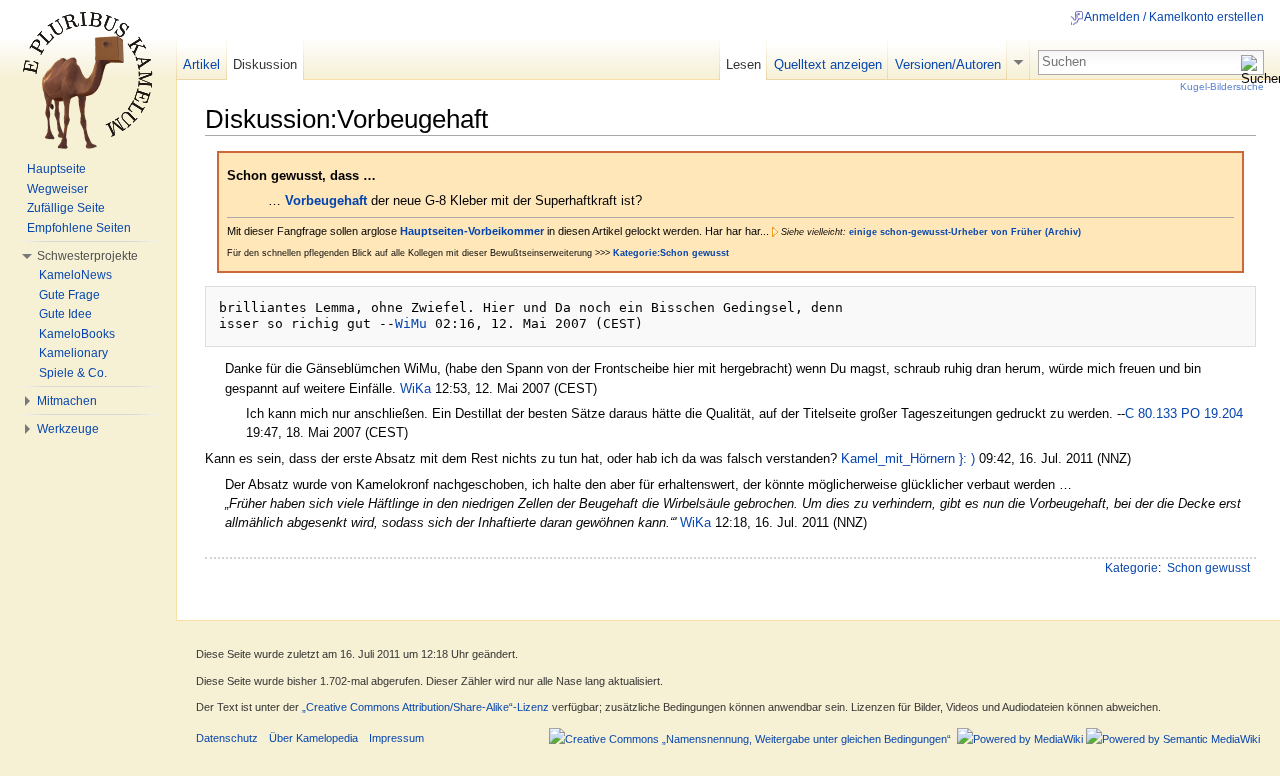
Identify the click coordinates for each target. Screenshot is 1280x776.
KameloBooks (77, 334)
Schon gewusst (1208, 568)
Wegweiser (57, 189)
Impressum (396, 738)
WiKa (415, 388)
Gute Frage (69, 295)
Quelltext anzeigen (828, 64)
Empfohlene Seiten (79, 228)
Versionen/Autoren (948, 64)
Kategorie (1131, 568)
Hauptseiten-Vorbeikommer (472, 231)
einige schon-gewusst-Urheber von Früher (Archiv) (965, 232)
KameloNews (75, 275)
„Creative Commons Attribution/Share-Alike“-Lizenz (425, 707)
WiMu (411, 323)
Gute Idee (65, 314)
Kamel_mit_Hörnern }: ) (908, 458)
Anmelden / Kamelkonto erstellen (1174, 17)
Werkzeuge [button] (68, 429)
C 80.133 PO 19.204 (1184, 413)
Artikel (201, 64)
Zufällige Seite (66, 208)
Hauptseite (56, 169)
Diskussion (265, 64)
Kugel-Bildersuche (1222, 86)
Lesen (743, 64)
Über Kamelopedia (313, 738)
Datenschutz (227, 738)
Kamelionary (73, 353)
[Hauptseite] (88, 80)
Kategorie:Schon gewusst (671, 253)
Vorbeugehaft (326, 200)
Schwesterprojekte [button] (87, 256)
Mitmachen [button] (67, 401)
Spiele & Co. (73, 373)
